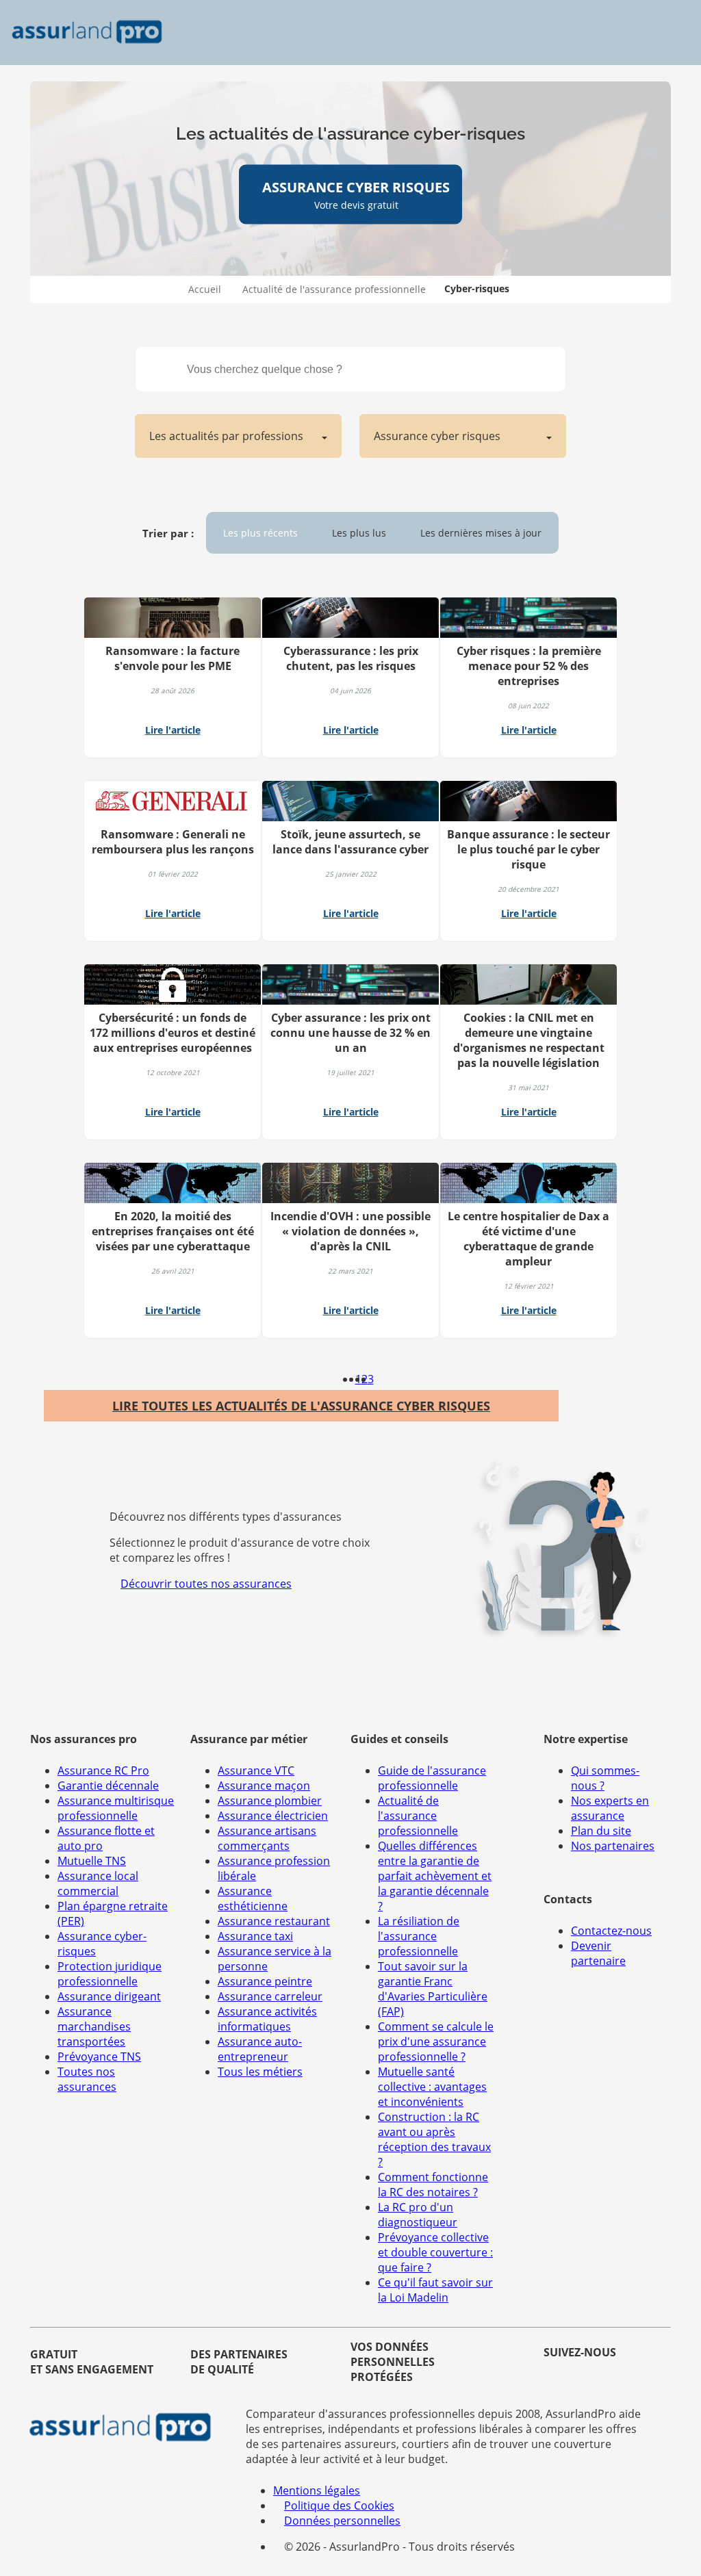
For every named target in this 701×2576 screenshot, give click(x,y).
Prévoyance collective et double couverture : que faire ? (435, 2252)
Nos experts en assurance (610, 1808)
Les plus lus (359, 533)
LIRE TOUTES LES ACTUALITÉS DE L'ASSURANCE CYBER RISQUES (301, 1406)
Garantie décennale (108, 1786)
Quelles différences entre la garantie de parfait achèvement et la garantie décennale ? (435, 1876)
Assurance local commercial (98, 1883)
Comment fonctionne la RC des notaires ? (433, 2185)
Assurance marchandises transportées (94, 2026)
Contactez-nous (611, 1931)
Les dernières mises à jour (481, 533)
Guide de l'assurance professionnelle (432, 1778)
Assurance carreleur (270, 1996)
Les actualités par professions (226, 436)
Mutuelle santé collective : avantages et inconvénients (432, 2087)
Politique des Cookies (339, 2506)
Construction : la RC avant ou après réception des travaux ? (434, 2139)
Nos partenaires (613, 1846)
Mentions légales (317, 2490)
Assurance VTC (256, 1770)
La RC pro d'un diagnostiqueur (418, 2215)
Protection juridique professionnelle (110, 1974)
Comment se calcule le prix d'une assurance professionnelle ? (436, 2042)
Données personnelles (342, 2521)
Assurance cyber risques (437, 436)
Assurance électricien (273, 1816)
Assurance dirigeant (109, 1996)
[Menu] (672, 33)
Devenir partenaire (598, 1953)
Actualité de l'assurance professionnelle (334, 289)
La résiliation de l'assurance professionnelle (419, 1936)
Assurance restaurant (274, 1921)
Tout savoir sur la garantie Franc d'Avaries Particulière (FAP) (433, 1989)
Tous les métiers (260, 2072)
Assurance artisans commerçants (267, 1838)
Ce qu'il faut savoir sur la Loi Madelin (435, 2290)
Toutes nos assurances (87, 2079)
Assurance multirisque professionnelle (116, 1808)
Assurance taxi (255, 1936)
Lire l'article (173, 730)
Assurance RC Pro (103, 1770)
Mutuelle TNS (92, 1861)
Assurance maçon (264, 1786)
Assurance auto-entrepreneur (260, 2049)
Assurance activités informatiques (267, 2019)
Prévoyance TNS (99, 2057)
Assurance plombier (270, 1801)
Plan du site (601, 1831)
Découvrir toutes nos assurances (206, 1584)
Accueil (205, 289)
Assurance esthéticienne (253, 1898)
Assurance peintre (265, 1981)
